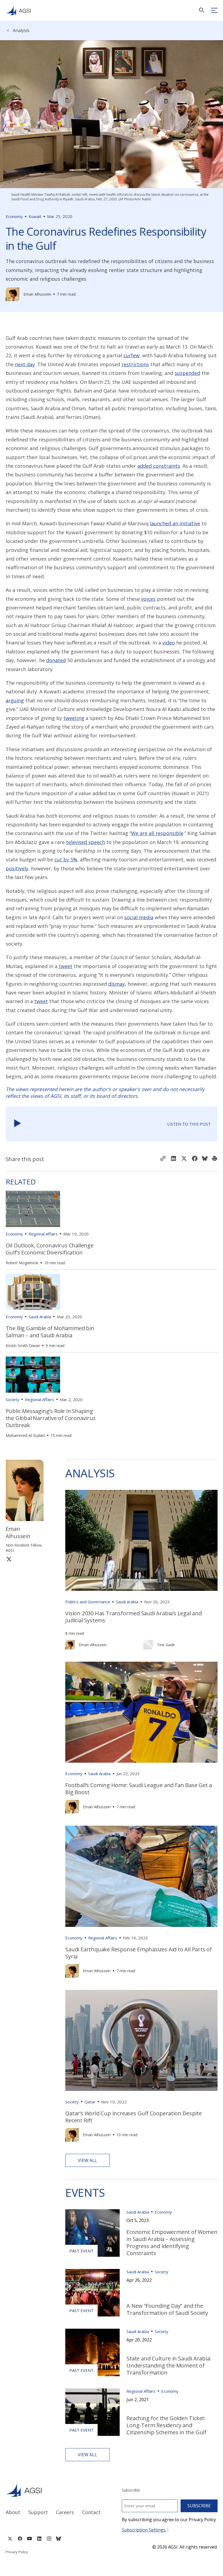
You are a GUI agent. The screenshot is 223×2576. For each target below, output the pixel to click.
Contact (91, 2512)
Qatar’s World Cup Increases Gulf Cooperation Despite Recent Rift (134, 2117)
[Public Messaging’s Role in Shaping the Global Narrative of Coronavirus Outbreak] (33, 1375)
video (169, 643)
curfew (131, 355)
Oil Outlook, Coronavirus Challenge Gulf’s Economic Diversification (50, 1249)
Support (38, 2512)
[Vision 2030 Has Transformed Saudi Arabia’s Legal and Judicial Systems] (141, 1540)
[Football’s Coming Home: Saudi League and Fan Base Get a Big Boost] (141, 1712)
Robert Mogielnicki (22, 1263)
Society (13, 1399)
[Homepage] (18, 10)
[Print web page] (215, 1159)
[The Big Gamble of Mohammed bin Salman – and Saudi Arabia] (33, 1292)
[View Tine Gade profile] (148, 1645)
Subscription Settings (144, 2530)
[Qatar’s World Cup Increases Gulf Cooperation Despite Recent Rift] (141, 2040)
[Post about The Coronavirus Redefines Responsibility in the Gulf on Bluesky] (205, 1159)
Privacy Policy (17, 2552)
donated (56, 660)
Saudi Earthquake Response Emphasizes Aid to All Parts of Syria (139, 1953)
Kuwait (35, 216)
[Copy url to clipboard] (163, 1159)
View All (87, 2160)
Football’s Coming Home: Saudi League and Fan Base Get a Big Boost (139, 1789)
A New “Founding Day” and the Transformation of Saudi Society (168, 2309)
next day (25, 364)
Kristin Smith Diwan (23, 1346)
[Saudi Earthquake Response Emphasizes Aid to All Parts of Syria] (141, 1876)
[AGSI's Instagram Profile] (49, 2539)
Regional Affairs (43, 1234)
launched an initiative (175, 523)
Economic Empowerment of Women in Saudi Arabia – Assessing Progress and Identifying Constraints (172, 2242)
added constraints (159, 466)
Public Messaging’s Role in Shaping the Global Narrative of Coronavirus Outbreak (51, 1418)
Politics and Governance (88, 1602)
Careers (65, 2512)
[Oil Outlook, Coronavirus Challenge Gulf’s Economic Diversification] (33, 1209)
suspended (187, 373)
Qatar (90, 2102)
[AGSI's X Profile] (10, 2539)
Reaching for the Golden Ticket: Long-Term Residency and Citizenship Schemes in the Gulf (166, 2425)
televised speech (86, 842)
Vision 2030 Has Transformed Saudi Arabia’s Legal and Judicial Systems (134, 1617)
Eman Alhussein (37, 294)
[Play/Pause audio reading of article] (18, 1124)
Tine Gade (166, 1645)
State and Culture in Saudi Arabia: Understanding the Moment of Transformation (169, 2365)
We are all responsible (157, 833)
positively (17, 868)
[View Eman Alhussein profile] (13, 294)
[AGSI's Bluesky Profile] (58, 2539)
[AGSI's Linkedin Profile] (39, 2539)
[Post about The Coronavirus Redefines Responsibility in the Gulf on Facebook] (195, 1159)
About (13, 2512)
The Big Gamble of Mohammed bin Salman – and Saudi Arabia (50, 1332)
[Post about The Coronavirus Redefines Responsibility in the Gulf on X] (184, 1159)
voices (148, 599)
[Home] (54, 2490)
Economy (14, 216)
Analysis (21, 30)
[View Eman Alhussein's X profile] (9, 1559)
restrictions (135, 364)
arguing (15, 700)
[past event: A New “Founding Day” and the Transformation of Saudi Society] (92, 2293)
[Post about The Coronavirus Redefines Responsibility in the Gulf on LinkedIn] (174, 1159)
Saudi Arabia (40, 1317)
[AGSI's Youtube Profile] (30, 2539)
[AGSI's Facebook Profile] (20, 2539)
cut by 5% (66, 859)
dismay (117, 984)
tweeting (74, 718)
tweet (66, 966)
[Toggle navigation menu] (214, 10)
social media (139, 917)
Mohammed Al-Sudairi (25, 1435)
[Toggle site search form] (202, 10)
